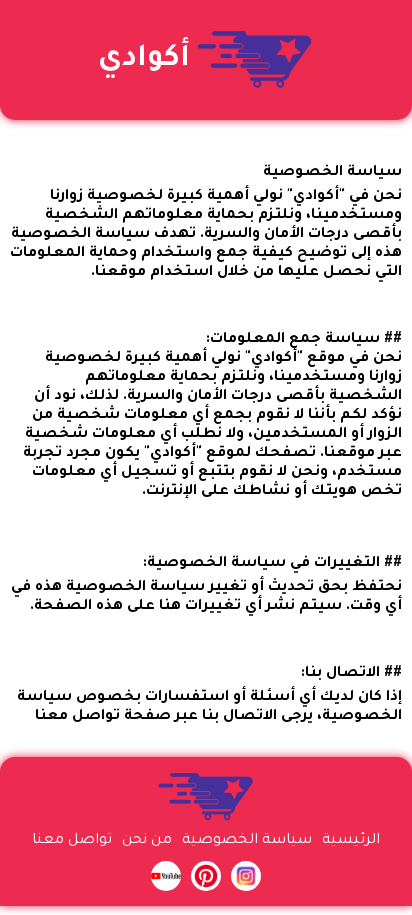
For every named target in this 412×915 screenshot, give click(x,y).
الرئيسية (351, 841)
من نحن (147, 841)
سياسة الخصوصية (247, 841)
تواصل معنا (72, 841)
